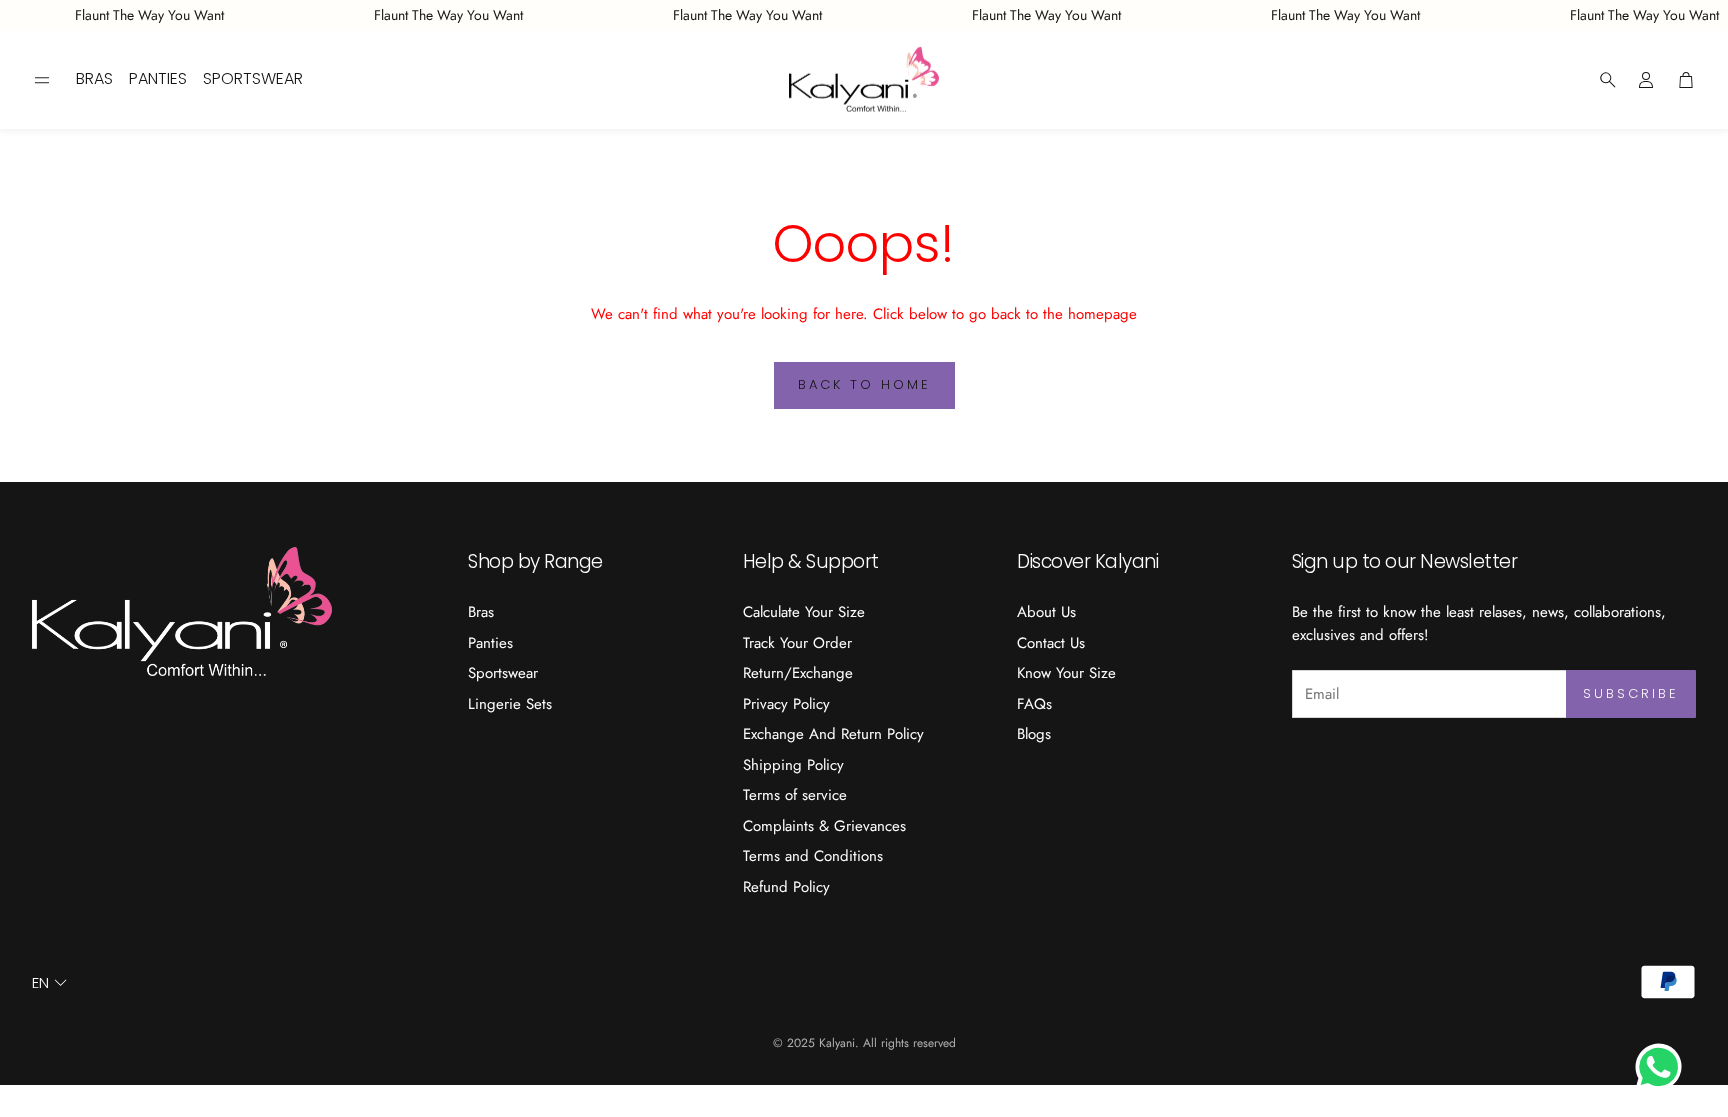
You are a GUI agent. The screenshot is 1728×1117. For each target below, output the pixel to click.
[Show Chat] (1663, 1067)
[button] (42, 80)
